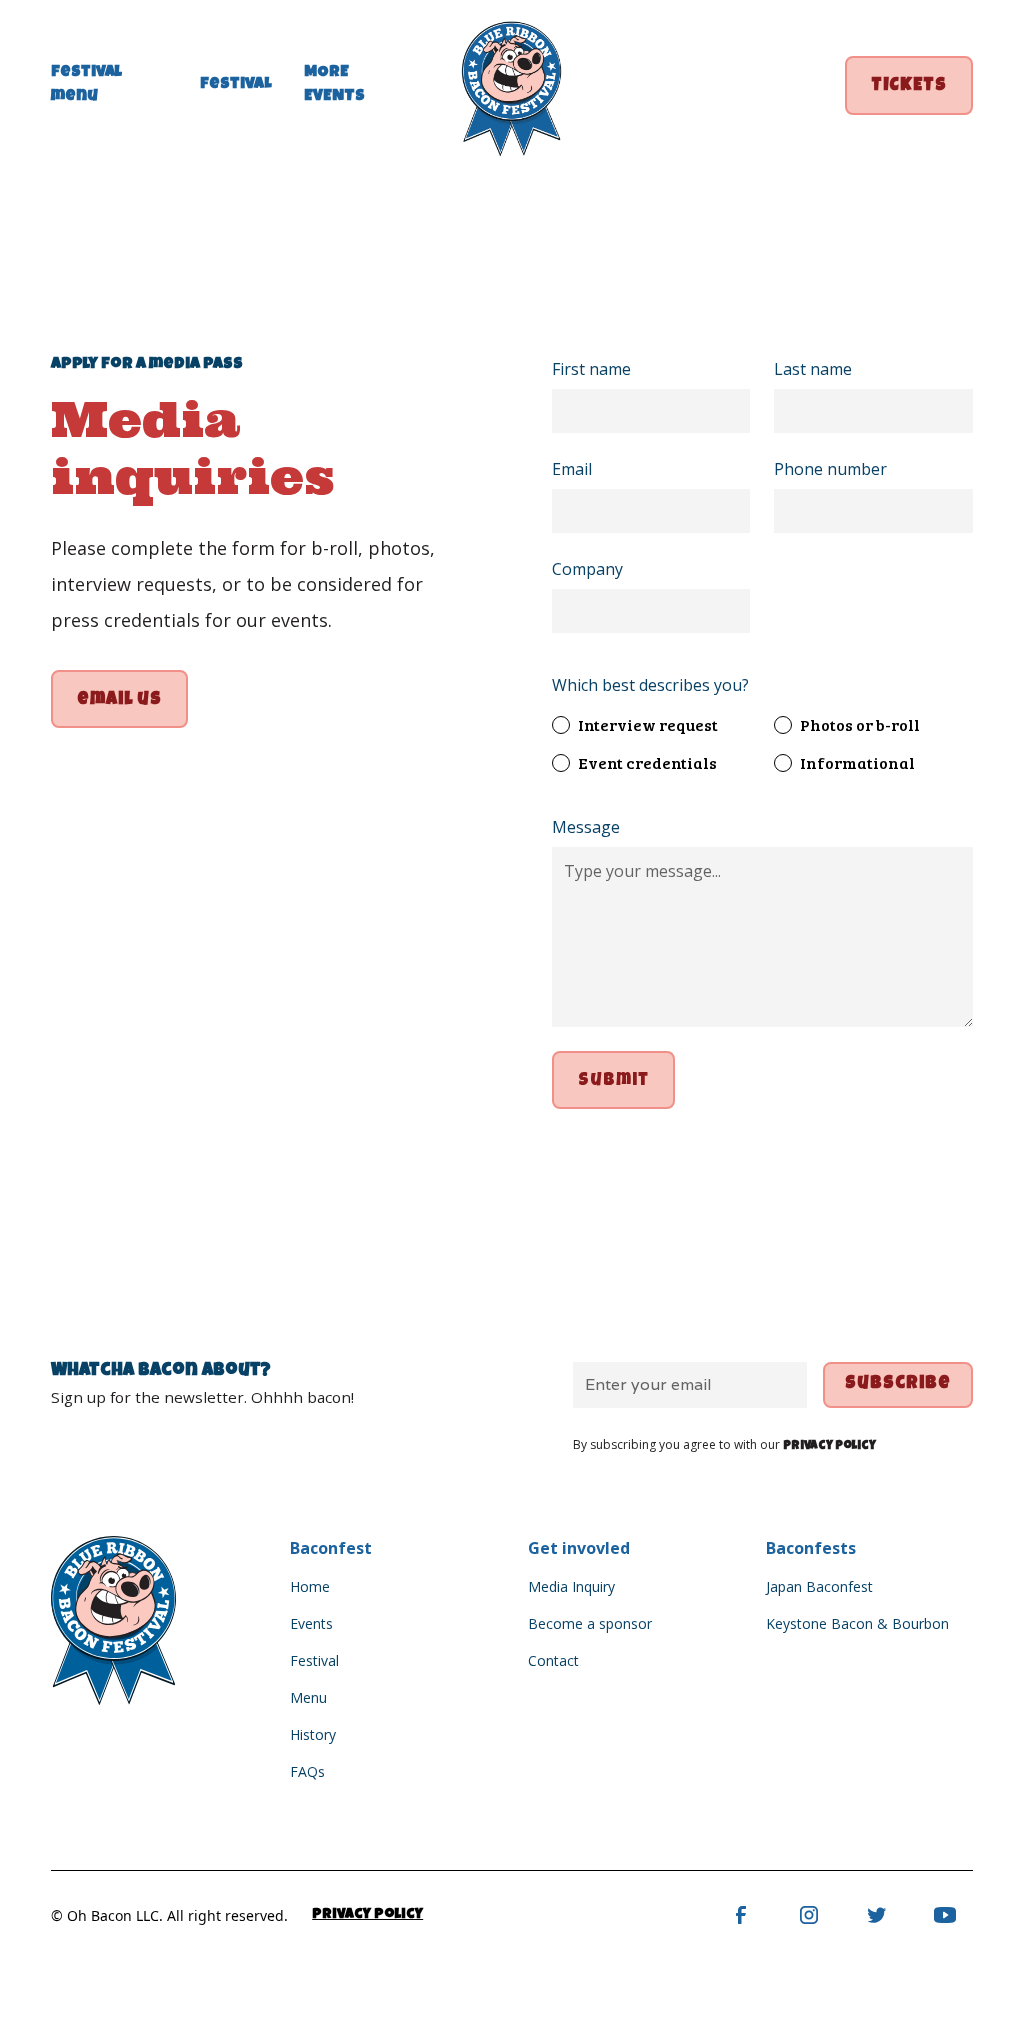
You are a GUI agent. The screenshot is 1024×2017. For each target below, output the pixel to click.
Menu (308, 1697)
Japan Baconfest (819, 1586)
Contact (553, 1660)
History (313, 1734)
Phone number (830, 469)
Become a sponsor (590, 1623)
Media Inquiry (571, 1586)
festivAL (236, 85)
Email (572, 469)
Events (311, 1623)
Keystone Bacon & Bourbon (857, 1623)
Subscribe (898, 1384)
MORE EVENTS (334, 85)
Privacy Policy (367, 1915)
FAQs (307, 1771)
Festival (314, 1660)
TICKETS (909, 86)
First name (591, 369)
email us (119, 700)
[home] (512, 85)
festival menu (86, 85)
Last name (813, 369)
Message (586, 827)
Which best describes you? (650, 685)
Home (310, 1586)
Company (587, 569)
